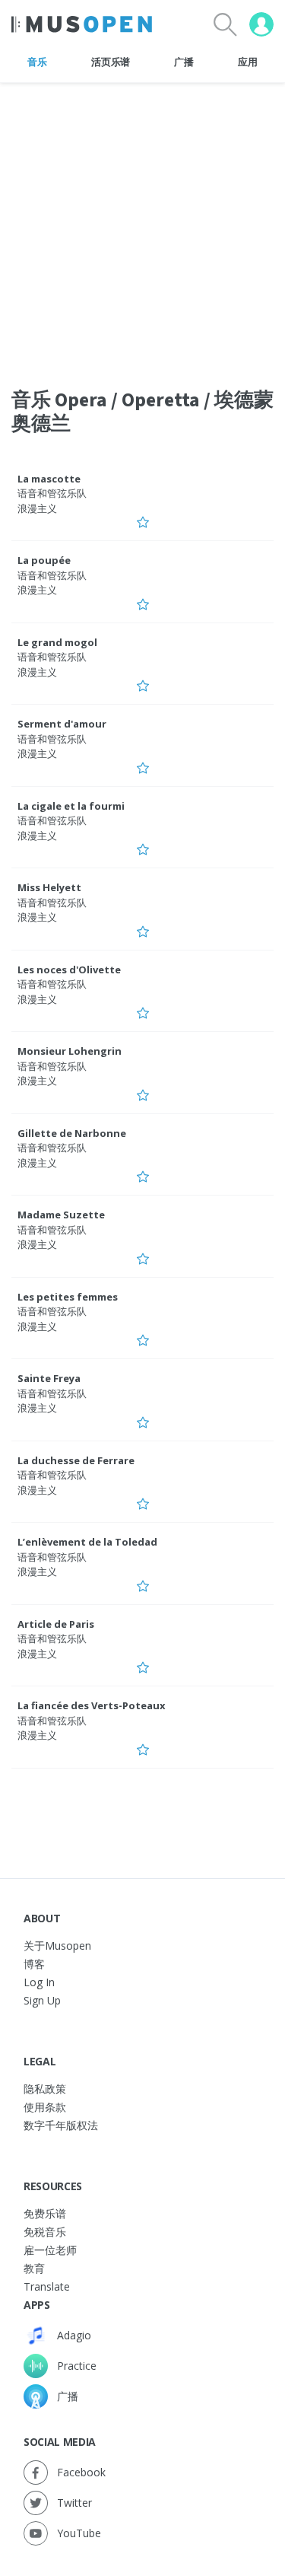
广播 (184, 62)
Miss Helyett (49, 887)
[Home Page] (82, 24)
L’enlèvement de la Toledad (87, 1542)
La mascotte (49, 479)
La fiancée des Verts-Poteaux (92, 1705)
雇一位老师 (50, 2250)
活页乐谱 (111, 62)
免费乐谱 (45, 2213)
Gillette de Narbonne (72, 1133)
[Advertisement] (142, 226)
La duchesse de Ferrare (76, 1460)
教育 (34, 2268)
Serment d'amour (62, 724)
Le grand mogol (57, 642)
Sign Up (42, 2000)
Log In (39, 1982)
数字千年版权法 (61, 2125)
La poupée (44, 560)
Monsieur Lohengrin (70, 1051)
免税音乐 (45, 2232)
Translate (47, 2286)
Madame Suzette (61, 1215)
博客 (34, 1964)
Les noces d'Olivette (69, 970)
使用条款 (45, 2107)
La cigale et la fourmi (71, 806)
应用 (247, 62)
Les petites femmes (68, 1297)
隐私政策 (45, 2089)
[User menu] (261, 24)
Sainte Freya (49, 1378)
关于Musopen (57, 1946)
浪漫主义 (37, 508)
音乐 (37, 62)
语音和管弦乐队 (52, 493)
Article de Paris (56, 1624)
